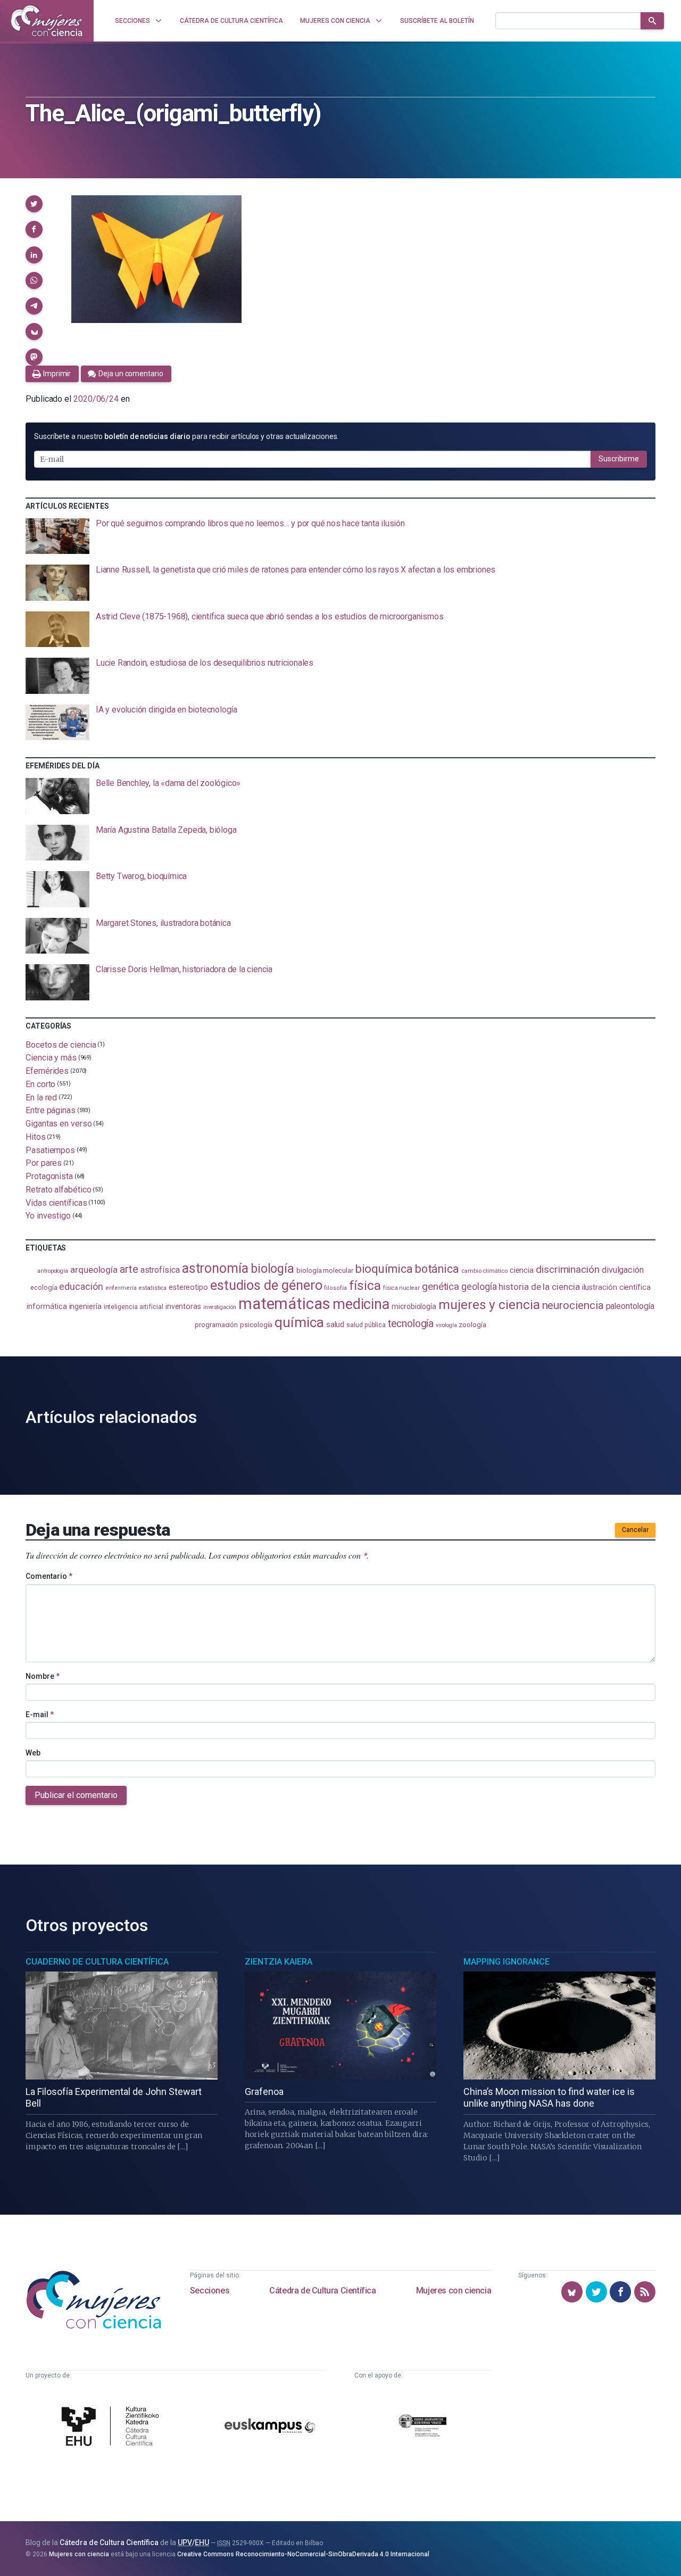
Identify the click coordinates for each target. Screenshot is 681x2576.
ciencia (522, 1270)
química (299, 1322)
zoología (472, 1324)
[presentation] (340, 536)
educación (81, 1286)
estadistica (153, 1288)
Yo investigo (48, 1216)
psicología (256, 1325)
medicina (361, 1304)
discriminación (568, 1269)
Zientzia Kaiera (279, 1962)
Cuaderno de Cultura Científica (97, 1962)
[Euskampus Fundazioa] (270, 2428)
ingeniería (85, 1306)
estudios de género (266, 1285)
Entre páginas (51, 1110)
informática (47, 1307)
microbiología (414, 1306)
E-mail (40, 1714)
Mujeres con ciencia (454, 2291)
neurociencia (573, 1305)
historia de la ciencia (539, 1287)
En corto (40, 1084)
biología (272, 1269)
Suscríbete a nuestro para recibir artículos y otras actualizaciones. (186, 436)
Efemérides (47, 1071)
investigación (220, 1307)
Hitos (36, 1137)
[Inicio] (47, 21)
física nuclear (401, 1288)
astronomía (215, 1268)
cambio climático (484, 1271)
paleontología (630, 1306)
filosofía (335, 1288)
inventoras (183, 1306)
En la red (41, 1097)
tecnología (411, 1324)
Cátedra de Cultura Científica (322, 2291)
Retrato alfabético (59, 1190)
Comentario (49, 1576)
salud (335, 1324)
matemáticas (284, 1304)
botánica (437, 1269)
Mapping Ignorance (506, 1962)
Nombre (43, 1676)
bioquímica (384, 1269)
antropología (53, 1271)
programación (216, 1325)
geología (479, 1286)
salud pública (366, 1325)
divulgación (623, 1270)
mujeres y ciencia (489, 1304)
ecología (44, 1287)
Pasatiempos (50, 1150)
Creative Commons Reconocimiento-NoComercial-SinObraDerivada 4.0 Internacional (303, 2554)
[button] (34, 204)
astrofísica (160, 1270)
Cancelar (635, 1530)
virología (446, 1325)
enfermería (121, 1288)
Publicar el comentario (76, 1795)
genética (441, 1286)
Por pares (44, 1163)
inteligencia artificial (134, 1307)
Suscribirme (619, 459)
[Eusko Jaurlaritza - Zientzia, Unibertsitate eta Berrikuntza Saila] (422, 2427)
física (365, 1285)
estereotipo (188, 1287)
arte (129, 1269)
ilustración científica (616, 1287)
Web (33, 1753)
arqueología (94, 1270)
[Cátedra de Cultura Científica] (113, 2427)
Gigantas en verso (59, 1124)
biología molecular (325, 1270)
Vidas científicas (56, 1202)
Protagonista (49, 1176)
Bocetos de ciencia (61, 1044)
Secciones (210, 2291)
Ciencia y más (51, 1058)
